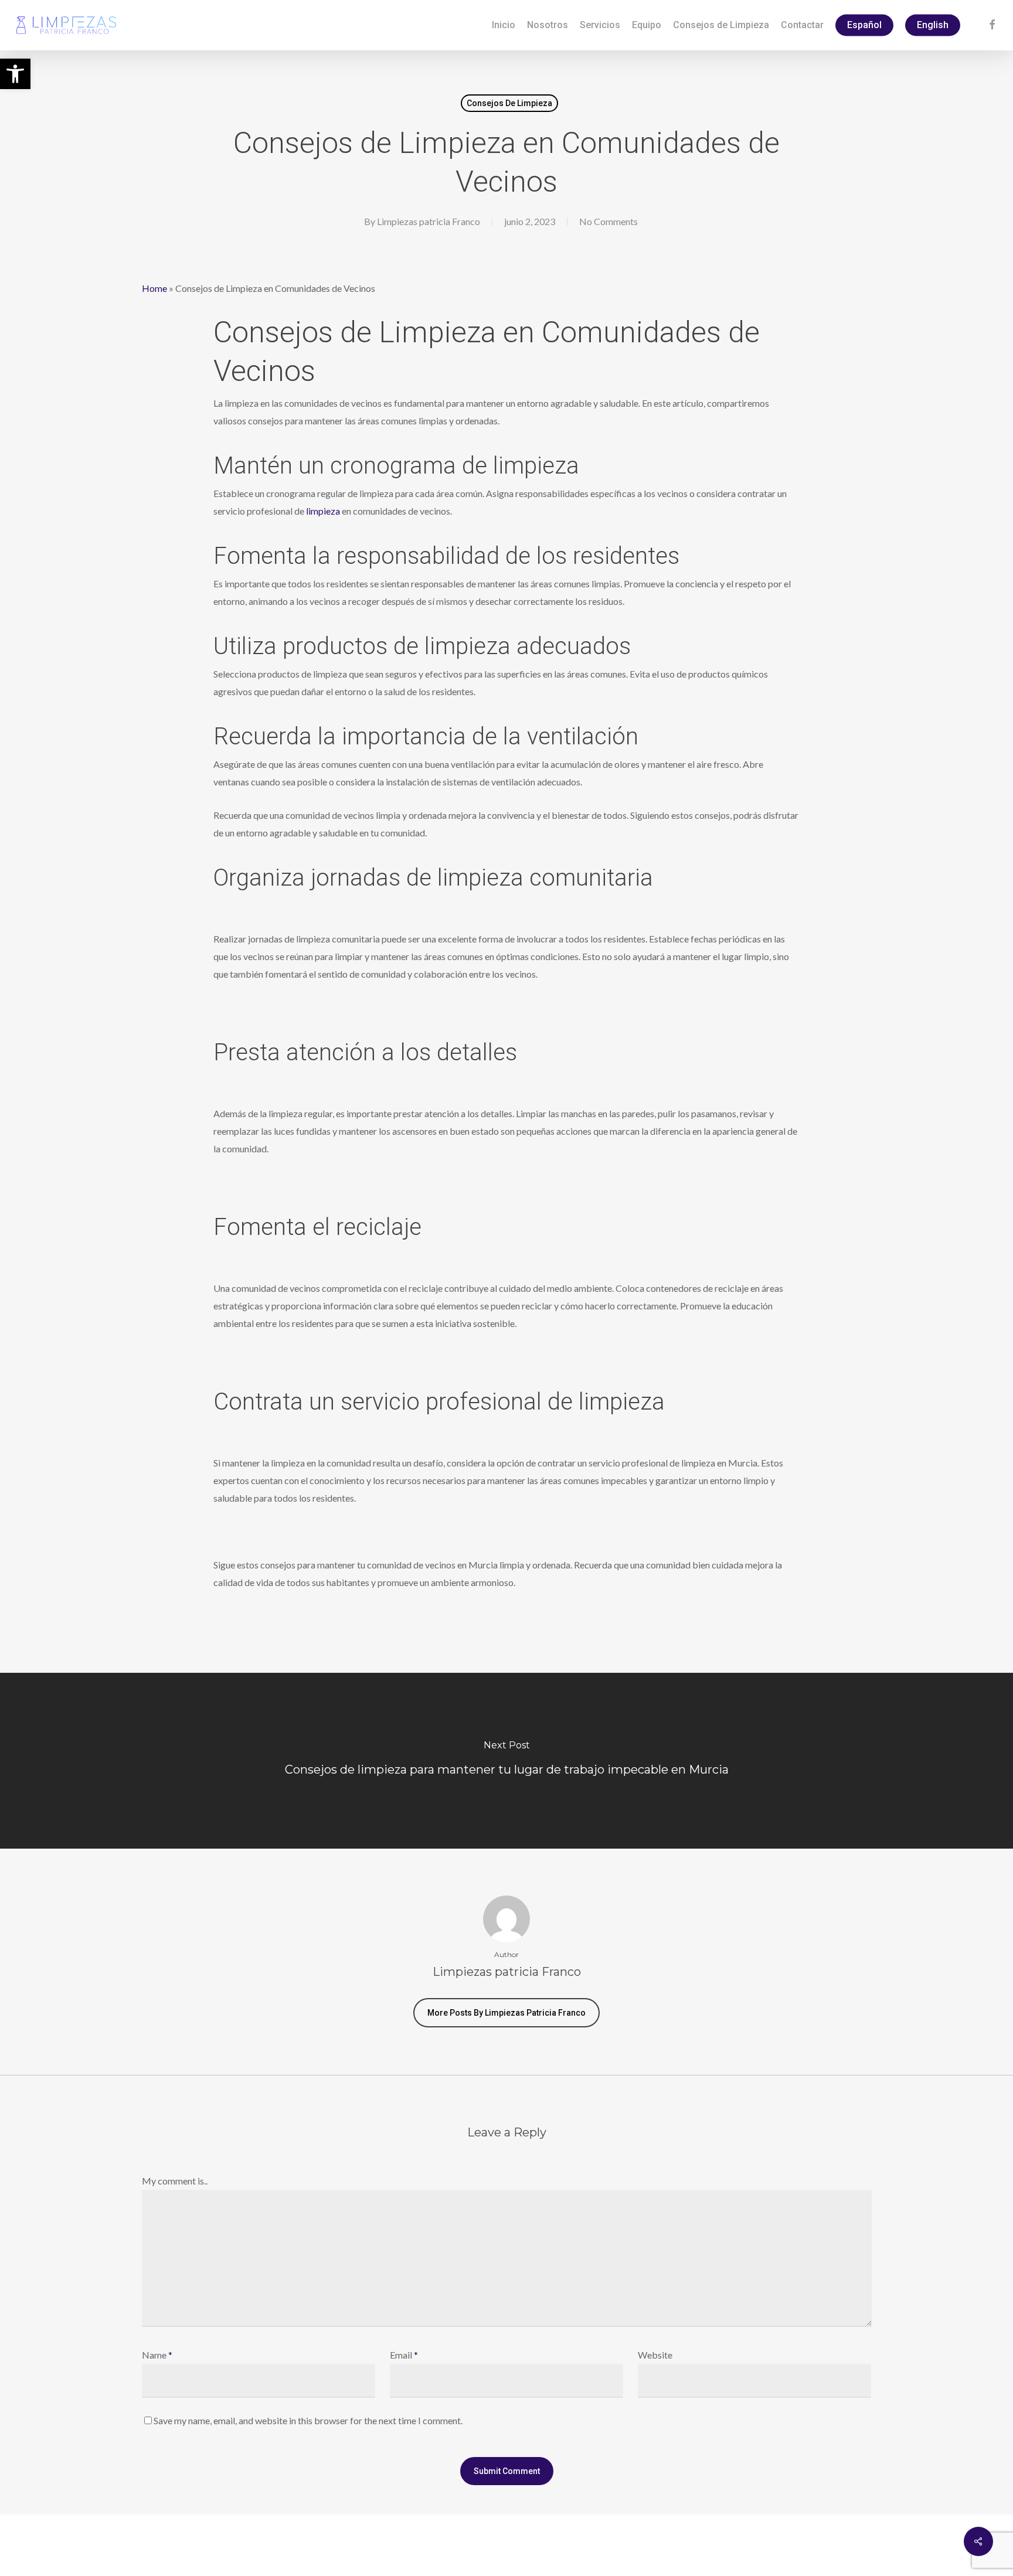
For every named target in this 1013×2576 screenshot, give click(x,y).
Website (655, 2355)
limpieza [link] (323, 511)
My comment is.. (175, 2181)
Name (157, 2355)
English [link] (933, 25)
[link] (15, 74)
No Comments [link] (609, 221)
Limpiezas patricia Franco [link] (429, 221)
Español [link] (864, 25)
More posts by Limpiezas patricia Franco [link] (506, 2013)
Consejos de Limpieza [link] (509, 103)
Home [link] (154, 288)
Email (404, 2355)
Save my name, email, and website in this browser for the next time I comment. (308, 2420)
